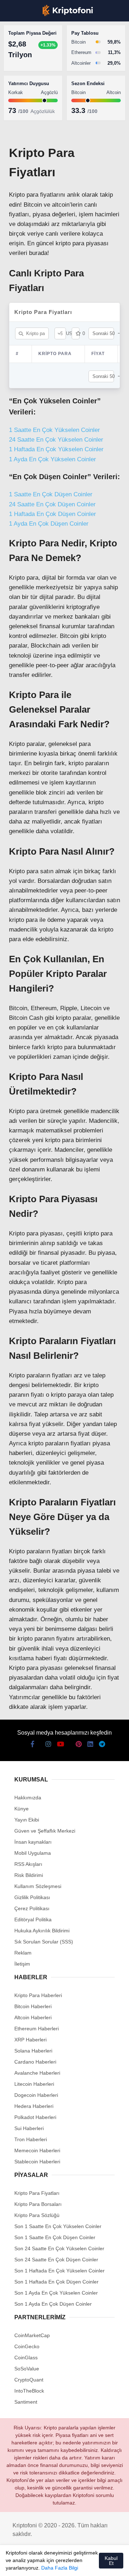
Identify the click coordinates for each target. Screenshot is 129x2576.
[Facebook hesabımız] (14, 2564)
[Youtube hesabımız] (52, 2564)
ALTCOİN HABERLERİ (35, 88)
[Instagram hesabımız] (39, 2564)
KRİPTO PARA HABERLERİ (41, 59)
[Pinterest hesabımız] (77, 2564)
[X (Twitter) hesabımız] (26, 2564)
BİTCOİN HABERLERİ (34, 73)
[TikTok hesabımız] (64, 2564)
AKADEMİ (21, 102)
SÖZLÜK (20, 117)
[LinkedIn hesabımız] (89, 2564)
